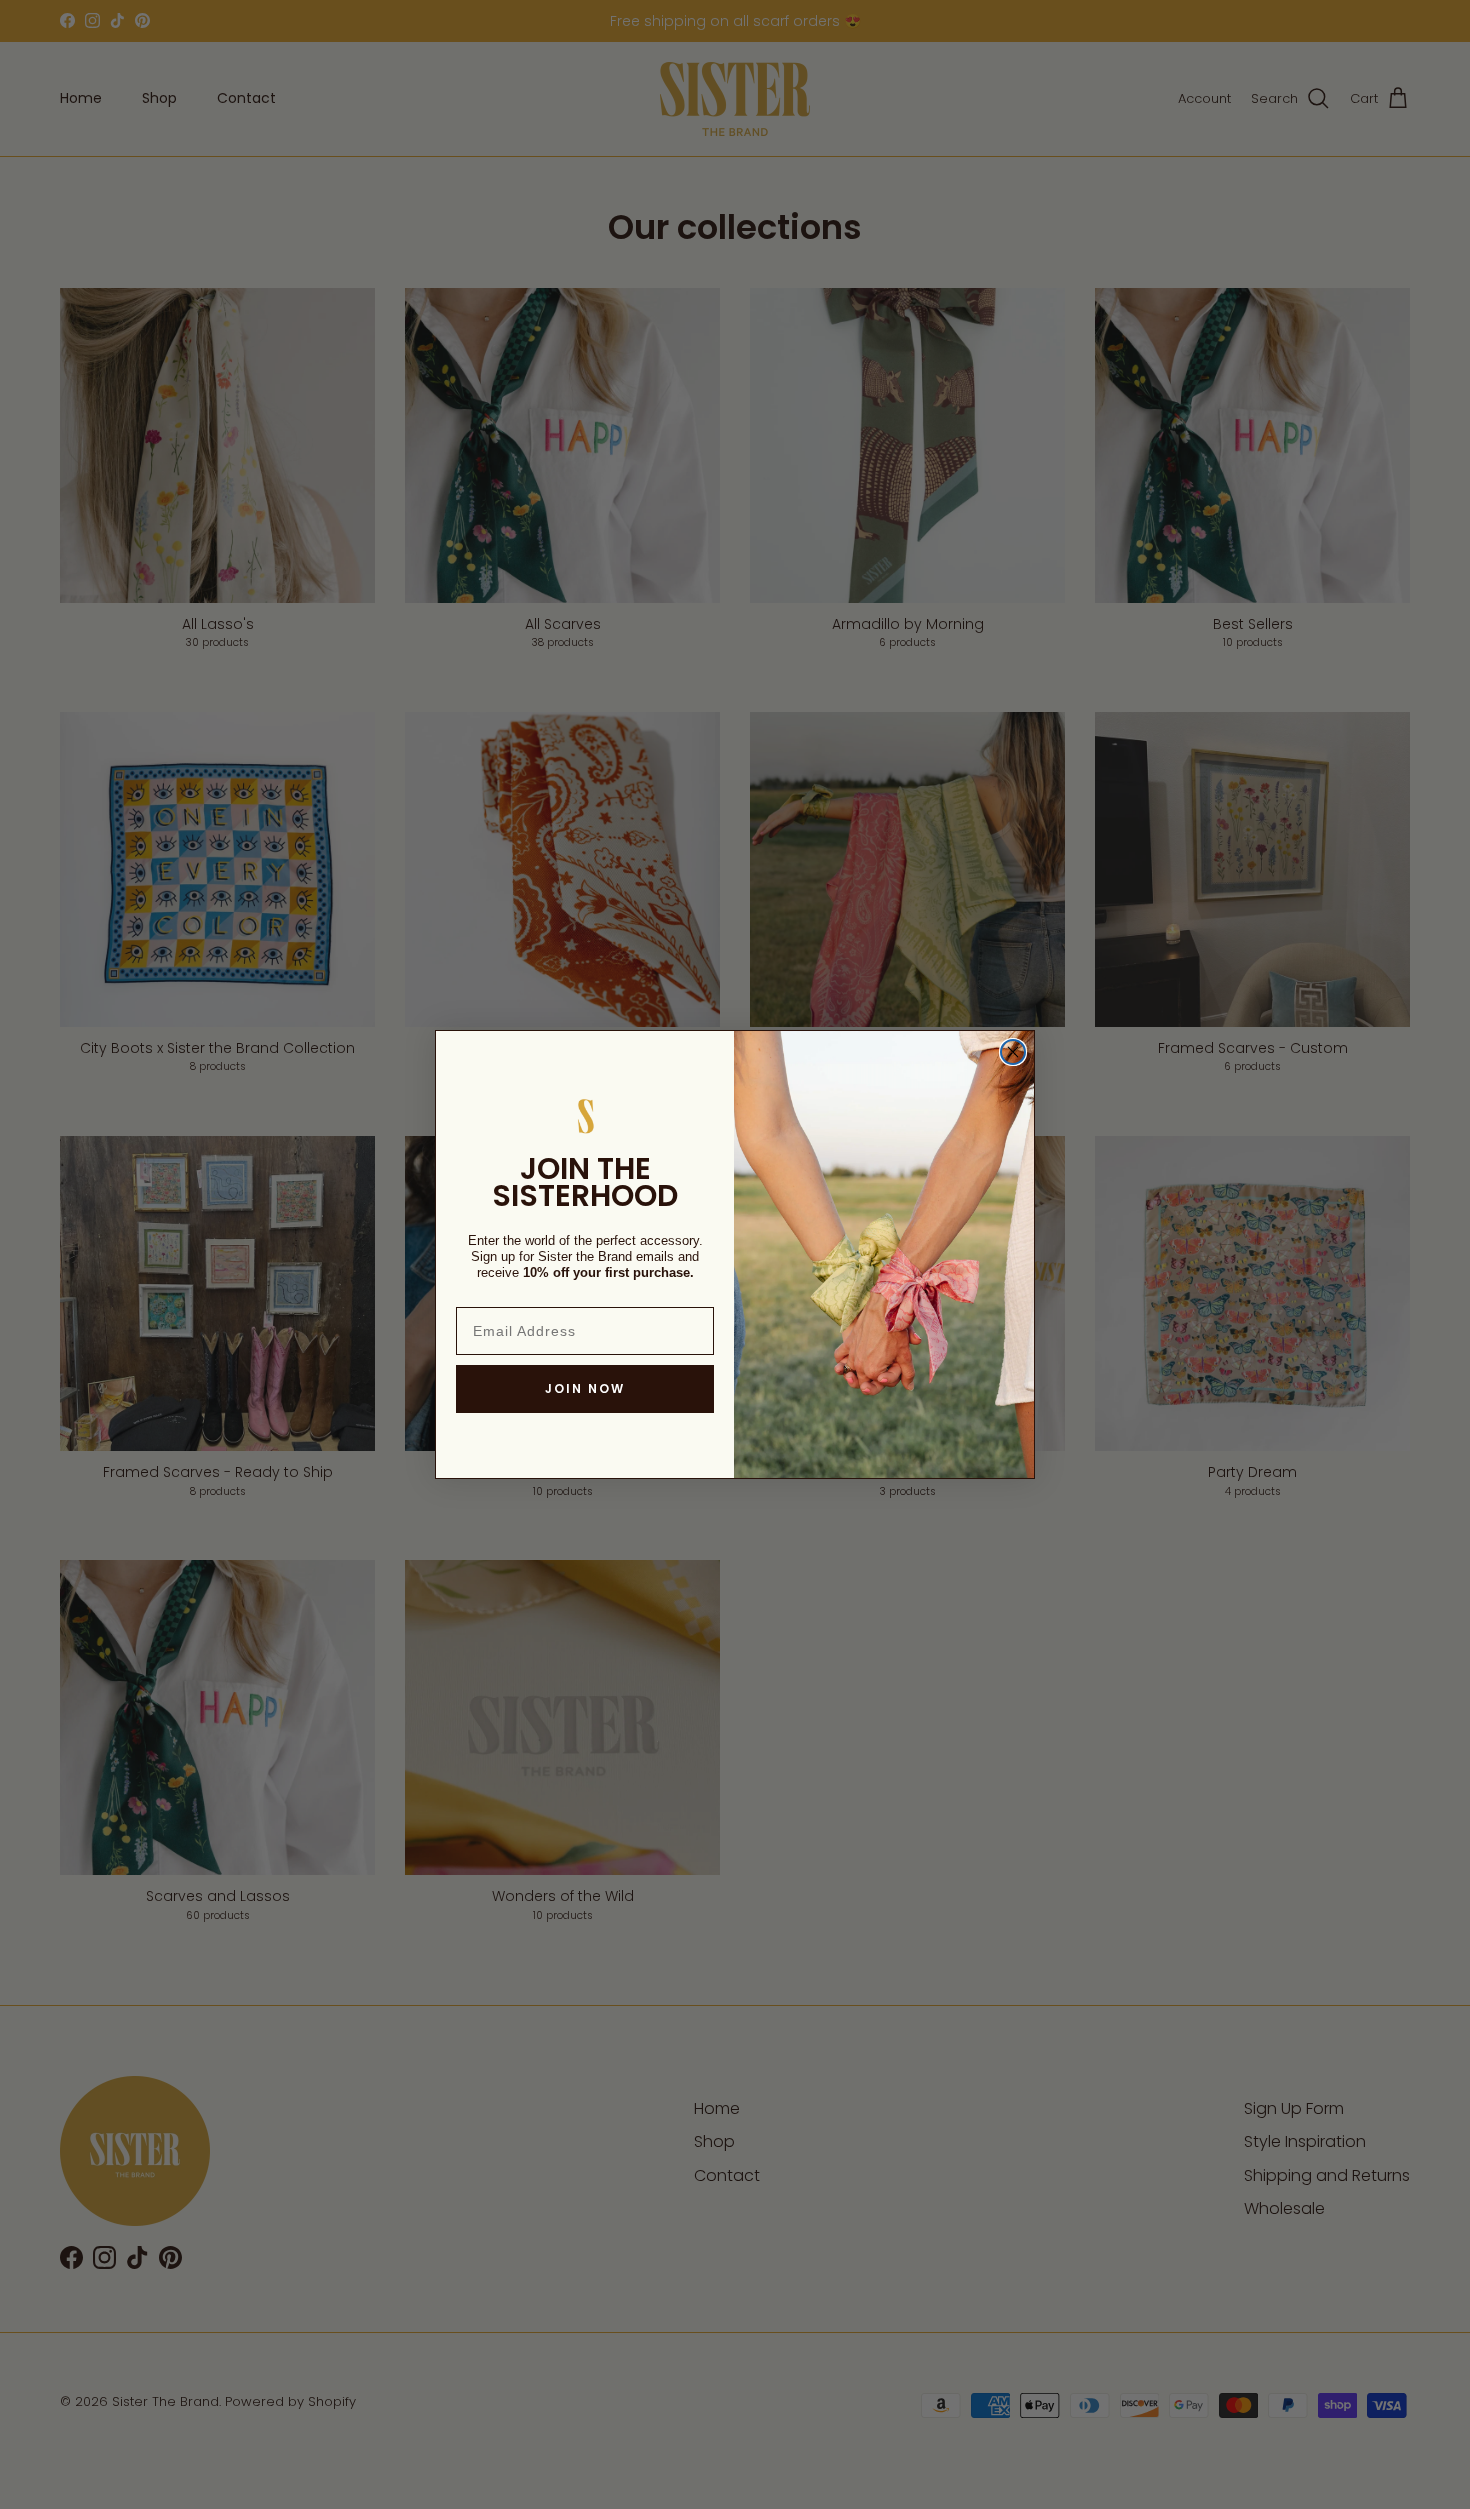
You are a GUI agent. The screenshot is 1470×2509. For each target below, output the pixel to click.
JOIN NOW (585, 1388)
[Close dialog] (1013, 1052)
